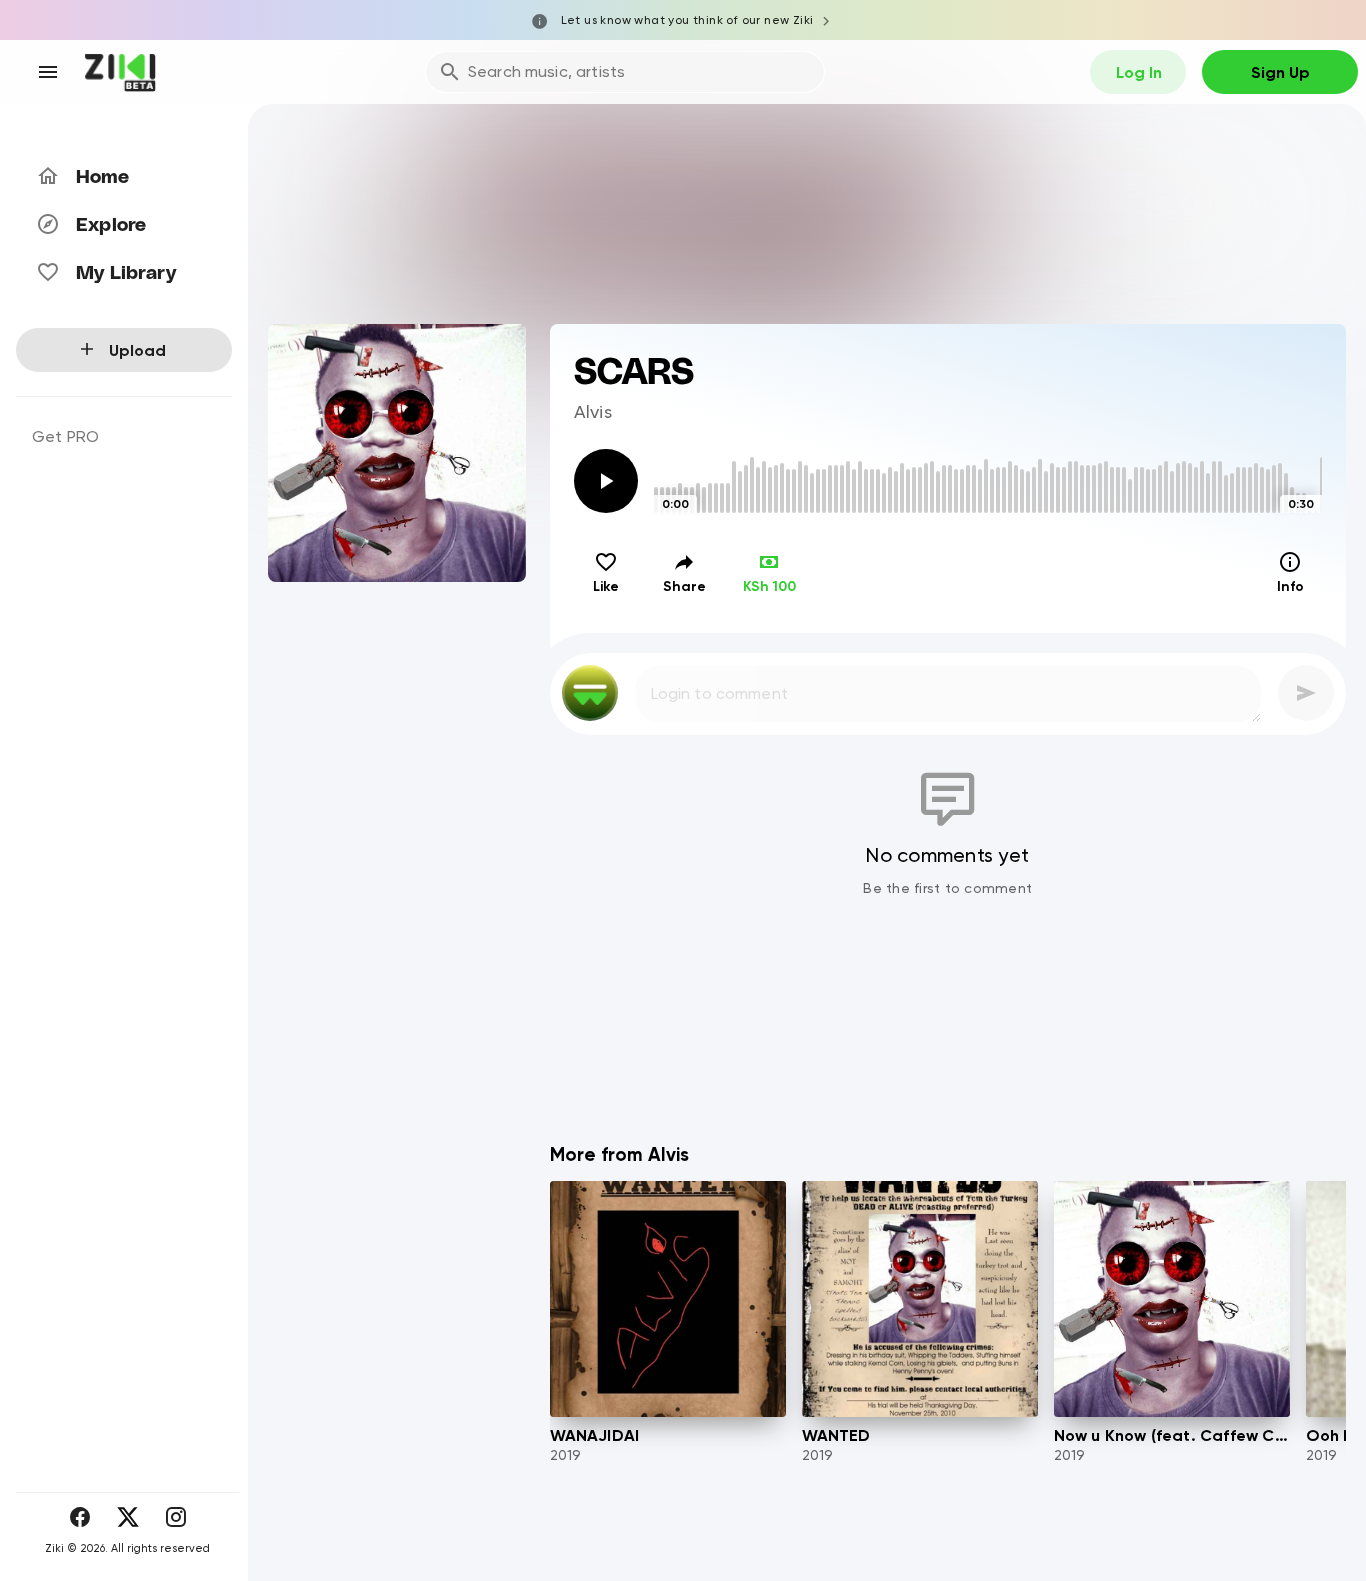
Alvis (593, 411)
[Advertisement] (948, 1048)
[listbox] (124, 842)
